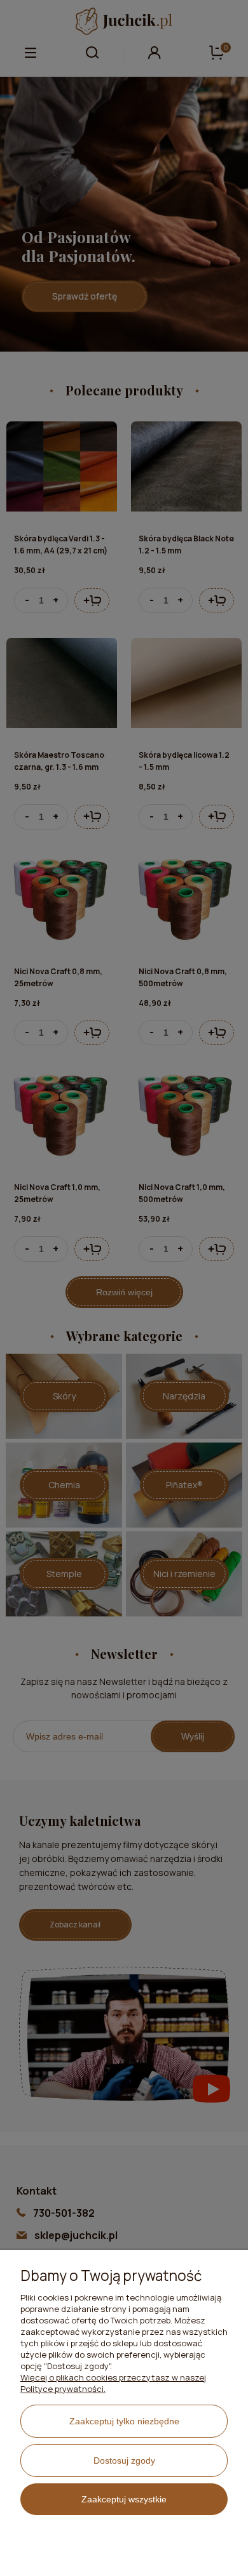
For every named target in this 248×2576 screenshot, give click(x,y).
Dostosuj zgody (124, 2460)
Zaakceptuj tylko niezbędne (124, 2421)
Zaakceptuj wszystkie (124, 2499)
